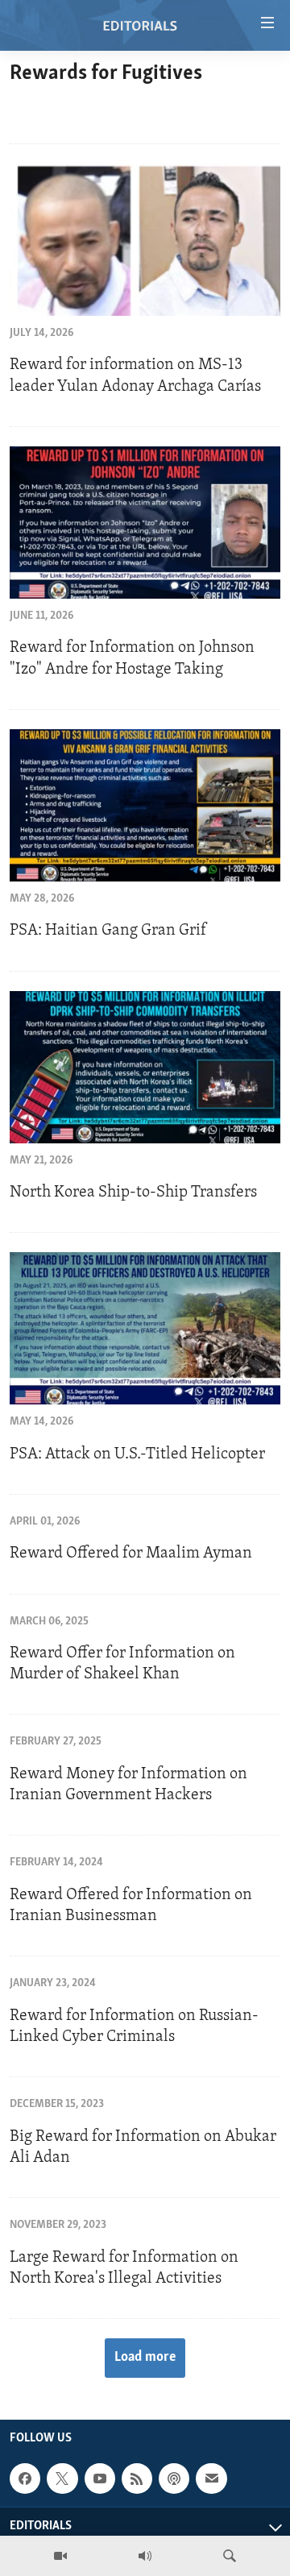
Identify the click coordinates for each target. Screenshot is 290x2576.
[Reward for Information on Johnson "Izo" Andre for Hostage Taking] (145, 523)
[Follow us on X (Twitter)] (62, 2479)
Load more (145, 2358)
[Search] (230, 2556)
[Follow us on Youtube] (100, 2479)
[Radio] (145, 2556)
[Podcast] (174, 2479)
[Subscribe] (211, 2479)
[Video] (60, 2556)
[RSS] (137, 2479)
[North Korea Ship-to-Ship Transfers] (145, 1067)
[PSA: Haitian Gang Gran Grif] (145, 805)
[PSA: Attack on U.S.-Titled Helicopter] (145, 1328)
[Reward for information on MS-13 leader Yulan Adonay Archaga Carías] (145, 240)
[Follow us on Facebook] (25, 2479)
